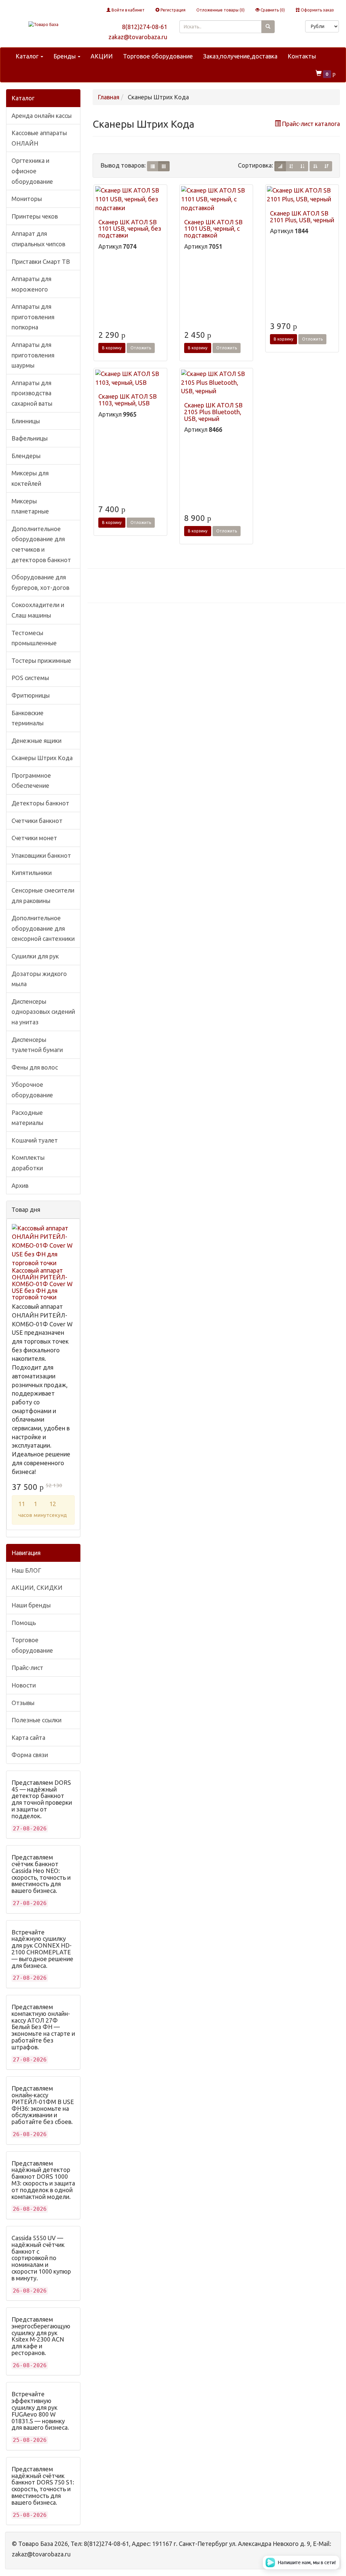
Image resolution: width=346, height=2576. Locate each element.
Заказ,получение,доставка (240, 56)
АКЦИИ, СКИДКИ (37, 1587)
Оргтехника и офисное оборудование (32, 171)
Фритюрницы (31, 695)
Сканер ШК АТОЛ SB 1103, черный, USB (128, 400)
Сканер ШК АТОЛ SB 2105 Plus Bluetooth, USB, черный (213, 412)
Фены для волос (35, 1067)
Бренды (65, 56)
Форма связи (30, 1755)
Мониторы (27, 199)
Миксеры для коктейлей (30, 478)
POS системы (30, 678)
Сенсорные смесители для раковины (43, 895)
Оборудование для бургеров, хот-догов (40, 582)
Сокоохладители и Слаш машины (38, 610)
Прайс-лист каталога (311, 124)
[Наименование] (291, 166)
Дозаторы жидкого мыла (39, 979)
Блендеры (26, 456)
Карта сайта (28, 1737)
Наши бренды (31, 1605)
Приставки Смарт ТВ (41, 261)
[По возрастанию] (315, 166)
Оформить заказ (317, 10)
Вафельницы (30, 438)
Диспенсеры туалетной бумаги (37, 1045)
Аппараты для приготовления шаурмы (33, 355)
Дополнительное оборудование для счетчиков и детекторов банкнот (41, 544)
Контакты (302, 56)
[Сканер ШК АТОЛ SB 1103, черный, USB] (130, 378)
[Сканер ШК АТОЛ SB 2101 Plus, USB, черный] (302, 195)
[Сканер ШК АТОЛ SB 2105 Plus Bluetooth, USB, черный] (216, 383)
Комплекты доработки (28, 1163)
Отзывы (23, 1703)
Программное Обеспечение (31, 781)
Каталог (28, 56)
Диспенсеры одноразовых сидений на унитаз (43, 1012)
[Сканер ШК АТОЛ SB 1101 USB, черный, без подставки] (130, 199)
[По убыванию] (326, 166)
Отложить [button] (141, 348)
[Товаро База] (43, 24)
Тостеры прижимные (41, 660)
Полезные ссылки (36, 1720)
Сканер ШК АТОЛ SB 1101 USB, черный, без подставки (130, 229)
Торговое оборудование (158, 56)
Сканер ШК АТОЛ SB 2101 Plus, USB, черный (302, 217)
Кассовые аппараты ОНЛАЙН (39, 138)
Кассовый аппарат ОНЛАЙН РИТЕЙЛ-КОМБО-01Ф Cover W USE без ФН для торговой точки (42, 1284)
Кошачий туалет (35, 1140)
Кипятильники (32, 873)
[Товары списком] (153, 166)
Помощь (24, 1623)
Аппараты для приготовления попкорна (33, 317)
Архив (20, 1185)
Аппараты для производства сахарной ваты (32, 393)
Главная (108, 97)
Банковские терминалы (28, 718)
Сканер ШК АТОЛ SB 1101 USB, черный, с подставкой (213, 229)
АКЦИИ (102, 56)
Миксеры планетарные (30, 506)
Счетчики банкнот (37, 821)
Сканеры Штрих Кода (42, 758)
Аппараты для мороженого (31, 284)
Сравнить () (272, 10)
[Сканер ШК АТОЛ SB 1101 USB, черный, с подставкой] (216, 199)
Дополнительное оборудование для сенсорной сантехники (43, 928)
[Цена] (302, 166)
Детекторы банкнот (40, 803)
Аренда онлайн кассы (42, 116)
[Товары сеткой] (164, 166)
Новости (24, 1685)
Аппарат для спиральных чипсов (38, 239)
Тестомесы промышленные (34, 638)
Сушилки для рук (35, 956)
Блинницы (26, 421)
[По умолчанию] (280, 166)
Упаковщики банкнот (41, 855)
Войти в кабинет (128, 10)
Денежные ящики (36, 741)
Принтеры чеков (35, 216)
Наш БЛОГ (26, 1570)
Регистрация (172, 10)
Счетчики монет (34, 838)
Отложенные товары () (220, 10)
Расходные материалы (27, 1118)
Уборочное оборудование (32, 1090)
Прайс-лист (27, 1668)
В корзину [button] (112, 348)
